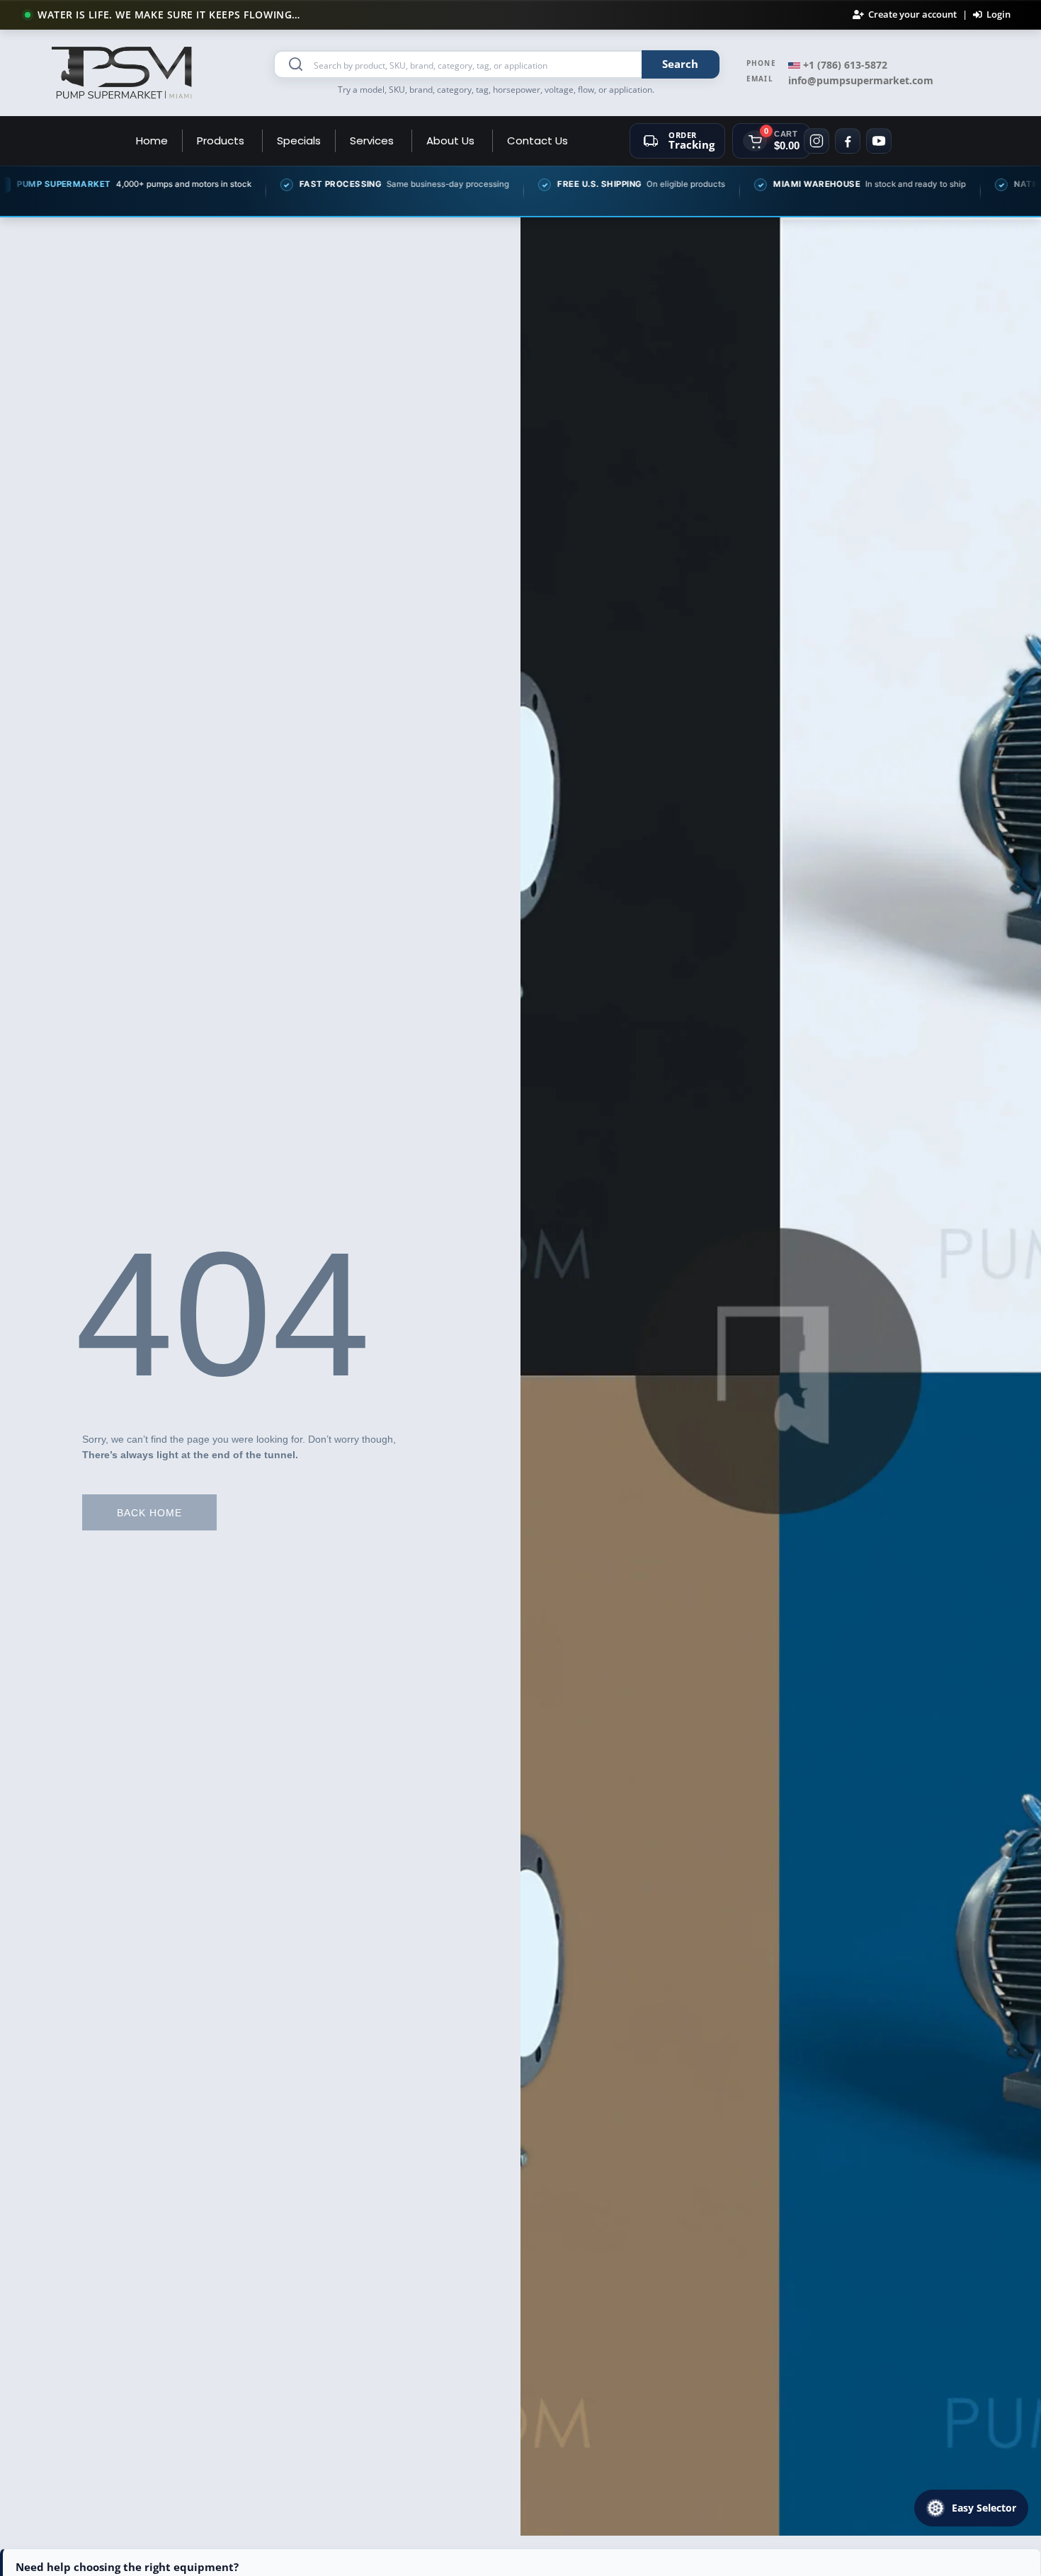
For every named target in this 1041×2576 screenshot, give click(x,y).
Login (999, 15)
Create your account (912, 15)
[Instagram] (817, 141)
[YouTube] (879, 141)
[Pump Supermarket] (123, 73)
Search (680, 64)
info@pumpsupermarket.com (861, 80)
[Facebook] (848, 141)
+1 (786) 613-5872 (844, 65)
